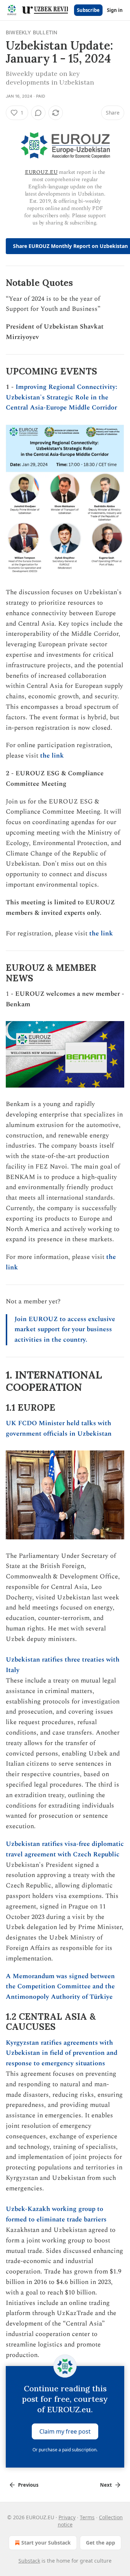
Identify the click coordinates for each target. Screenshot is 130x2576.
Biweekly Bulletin (31, 32)
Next (106, 2485)
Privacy (67, 2517)
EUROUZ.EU (41, 172)
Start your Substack (46, 2543)
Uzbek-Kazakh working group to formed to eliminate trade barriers (56, 2214)
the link (52, 756)
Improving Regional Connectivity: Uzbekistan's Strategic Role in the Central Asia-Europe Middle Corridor (62, 397)
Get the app (101, 2543)
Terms (87, 2517)
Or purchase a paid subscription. (65, 2450)
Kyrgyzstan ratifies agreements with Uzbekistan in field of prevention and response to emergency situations (62, 2053)
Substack (29, 2561)
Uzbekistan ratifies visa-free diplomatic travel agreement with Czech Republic (65, 1849)
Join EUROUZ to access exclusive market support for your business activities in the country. (65, 1330)
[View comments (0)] (38, 113)
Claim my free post (65, 2431)
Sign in (115, 10)
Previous (28, 2485)
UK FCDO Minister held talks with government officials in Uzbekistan (59, 1428)
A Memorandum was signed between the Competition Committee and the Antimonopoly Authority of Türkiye (60, 1987)
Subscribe (88, 10)
